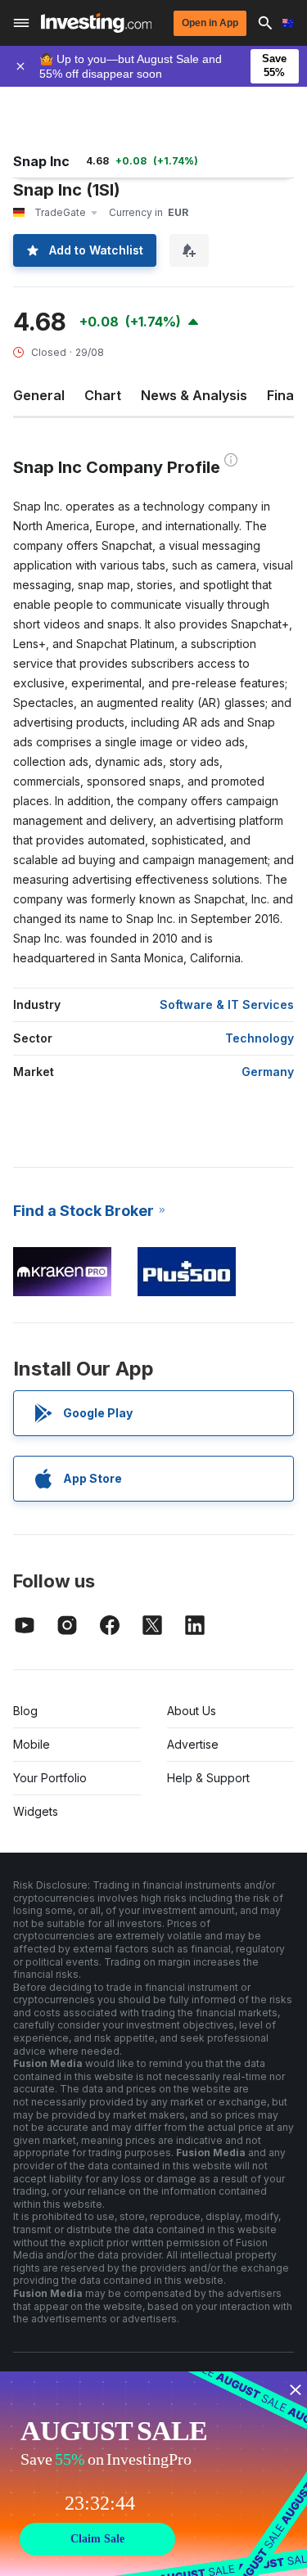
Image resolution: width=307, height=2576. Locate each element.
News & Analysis (194, 395)
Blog (25, 1711)
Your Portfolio (50, 1778)
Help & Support (208, 1778)
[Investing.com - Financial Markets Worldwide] (96, 23)
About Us (192, 1711)
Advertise (193, 1744)
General (39, 395)
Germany (268, 1072)
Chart (103, 395)
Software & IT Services (227, 1004)
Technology (260, 1038)
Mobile (32, 1744)
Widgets (36, 1811)
